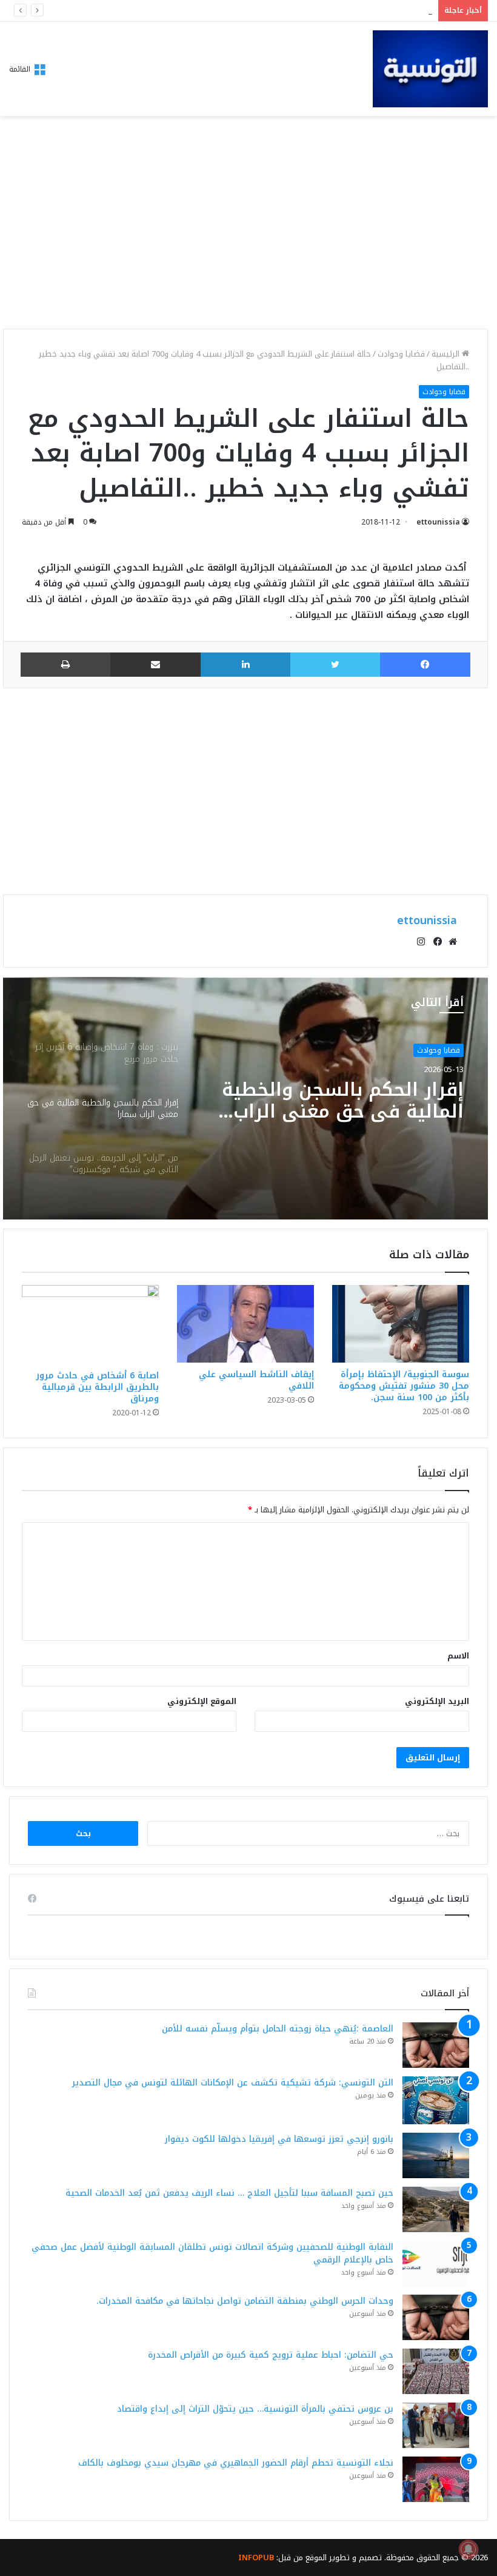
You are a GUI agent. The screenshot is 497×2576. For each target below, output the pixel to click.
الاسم (458, 1656)
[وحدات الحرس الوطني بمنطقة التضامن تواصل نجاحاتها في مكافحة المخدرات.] (436, 2317)
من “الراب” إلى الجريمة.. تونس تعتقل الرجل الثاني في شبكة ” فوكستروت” (333, 1101)
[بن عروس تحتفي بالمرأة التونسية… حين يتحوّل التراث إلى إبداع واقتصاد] (436, 2425)
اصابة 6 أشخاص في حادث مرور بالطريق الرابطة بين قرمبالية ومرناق (97, 1387)
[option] (245, 1098)
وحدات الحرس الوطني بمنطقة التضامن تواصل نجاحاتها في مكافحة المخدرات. (245, 2301)
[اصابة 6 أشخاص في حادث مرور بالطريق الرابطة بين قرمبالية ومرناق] (90, 1324)
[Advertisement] (245, 226)
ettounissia (438, 522)
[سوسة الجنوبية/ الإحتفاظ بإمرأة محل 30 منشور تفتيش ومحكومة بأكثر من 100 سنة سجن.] (401, 1323)
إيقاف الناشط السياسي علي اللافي (256, 1380)
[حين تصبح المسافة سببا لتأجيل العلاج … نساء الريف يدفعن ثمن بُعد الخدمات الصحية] (436, 2209)
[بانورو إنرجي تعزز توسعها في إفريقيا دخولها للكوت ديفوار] (436, 2155)
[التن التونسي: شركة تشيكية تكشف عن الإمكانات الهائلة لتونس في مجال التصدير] (436, 2100)
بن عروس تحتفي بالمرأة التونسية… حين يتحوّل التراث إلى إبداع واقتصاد (255, 2409)
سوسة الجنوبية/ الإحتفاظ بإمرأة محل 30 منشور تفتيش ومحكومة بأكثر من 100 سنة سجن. (404, 1386)
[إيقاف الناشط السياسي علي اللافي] (245, 1323)
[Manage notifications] (469, 2549)
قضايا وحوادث (401, 354)
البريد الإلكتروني (437, 1701)
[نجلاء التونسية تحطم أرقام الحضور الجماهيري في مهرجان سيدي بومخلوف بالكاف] (436, 2479)
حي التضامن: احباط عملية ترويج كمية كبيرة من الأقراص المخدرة (271, 2355)
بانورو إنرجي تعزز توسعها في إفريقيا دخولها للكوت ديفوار (323, 11)
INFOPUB (256, 2558)
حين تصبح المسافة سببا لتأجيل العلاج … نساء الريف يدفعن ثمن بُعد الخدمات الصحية (229, 2193)
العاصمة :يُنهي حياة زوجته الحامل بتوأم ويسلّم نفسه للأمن (278, 2029)
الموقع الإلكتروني (202, 1701)
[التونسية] (430, 69)
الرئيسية (447, 354)
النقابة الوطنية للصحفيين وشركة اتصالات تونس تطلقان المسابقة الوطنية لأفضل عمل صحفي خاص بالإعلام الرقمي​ (212, 2253)
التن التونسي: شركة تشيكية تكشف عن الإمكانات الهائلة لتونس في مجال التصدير (233, 2083)
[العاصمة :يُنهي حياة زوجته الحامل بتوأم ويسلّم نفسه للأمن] (436, 2045)
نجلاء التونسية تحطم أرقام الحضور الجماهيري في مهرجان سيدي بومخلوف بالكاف (236, 2463)
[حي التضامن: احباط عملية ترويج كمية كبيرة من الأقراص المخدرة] (436, 2371)
